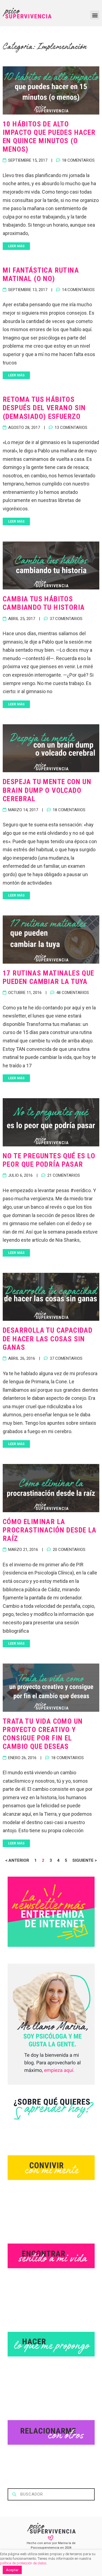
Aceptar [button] (12, 2570)
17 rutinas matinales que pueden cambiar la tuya (49, 977)
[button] (95, 15)
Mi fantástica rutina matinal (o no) (41, 274)
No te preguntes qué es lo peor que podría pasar (49, 1160)
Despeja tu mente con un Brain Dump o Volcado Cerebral (47, 790)
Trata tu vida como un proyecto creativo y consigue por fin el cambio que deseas (43, 1734)
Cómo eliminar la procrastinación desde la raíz (50, 1530)
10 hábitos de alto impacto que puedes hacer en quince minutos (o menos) (49, 137)
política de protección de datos (23, 2563)
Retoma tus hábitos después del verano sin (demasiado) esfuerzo (44, 408)
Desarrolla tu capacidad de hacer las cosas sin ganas (48, 1339)
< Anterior (17, 1860)
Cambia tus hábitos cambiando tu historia (44, 603)
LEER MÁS (16, 246)
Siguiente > (85, 1860)
